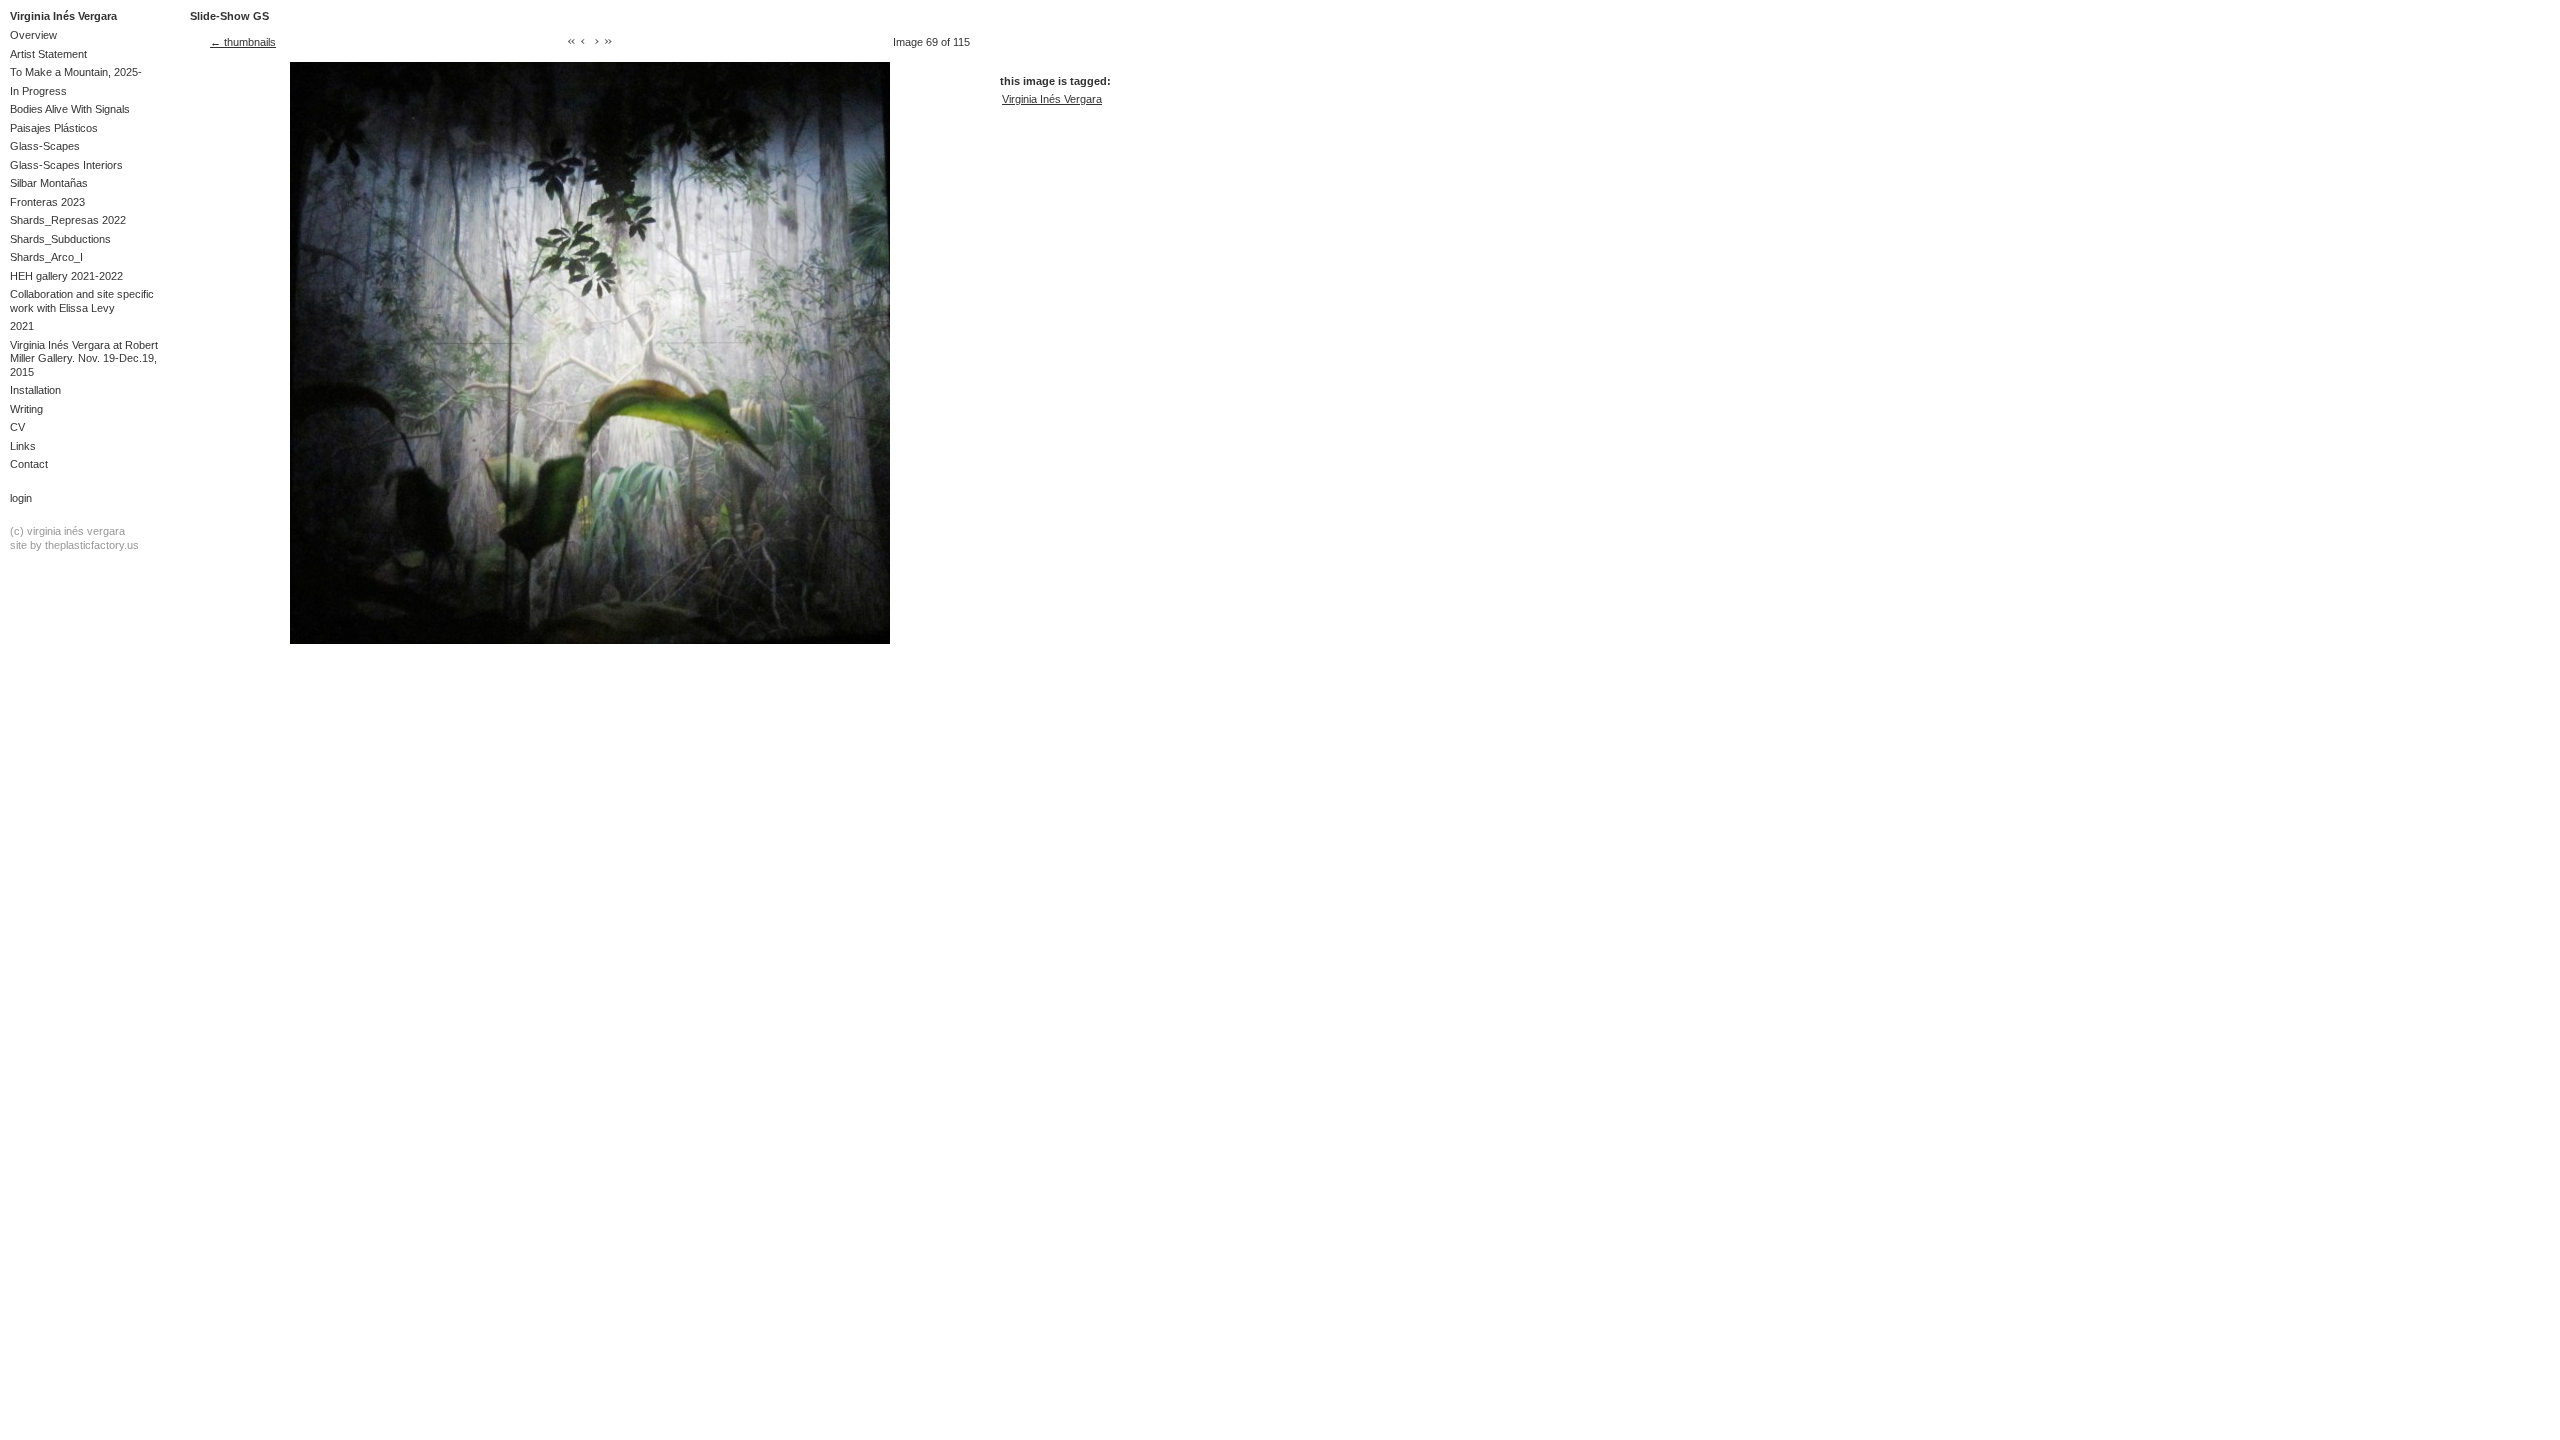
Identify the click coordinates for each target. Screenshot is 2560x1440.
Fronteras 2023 (47, 202)
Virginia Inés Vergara (63, 16)
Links (23, 446)
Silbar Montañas (49, 183)
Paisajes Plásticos (54, 128)
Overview (33, 35)
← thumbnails (243, 42)
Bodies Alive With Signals (70, 109)
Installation (35, 390)
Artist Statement (48, 54)
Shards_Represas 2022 (68, 220)
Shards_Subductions (60, 239)
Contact (29, 464)
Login (21, 498)
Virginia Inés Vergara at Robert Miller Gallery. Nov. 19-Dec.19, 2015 (84, 358)
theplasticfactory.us (92, 545)
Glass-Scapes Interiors (66, 165)
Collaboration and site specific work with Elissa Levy (82, 300)
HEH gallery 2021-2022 (66, 276)
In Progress (38, 91)
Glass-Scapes (45, 146)
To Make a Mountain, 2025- (76, 72)
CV (17, 427)
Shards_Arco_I (46, 257)
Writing (26, 409)
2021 (22, 326)
